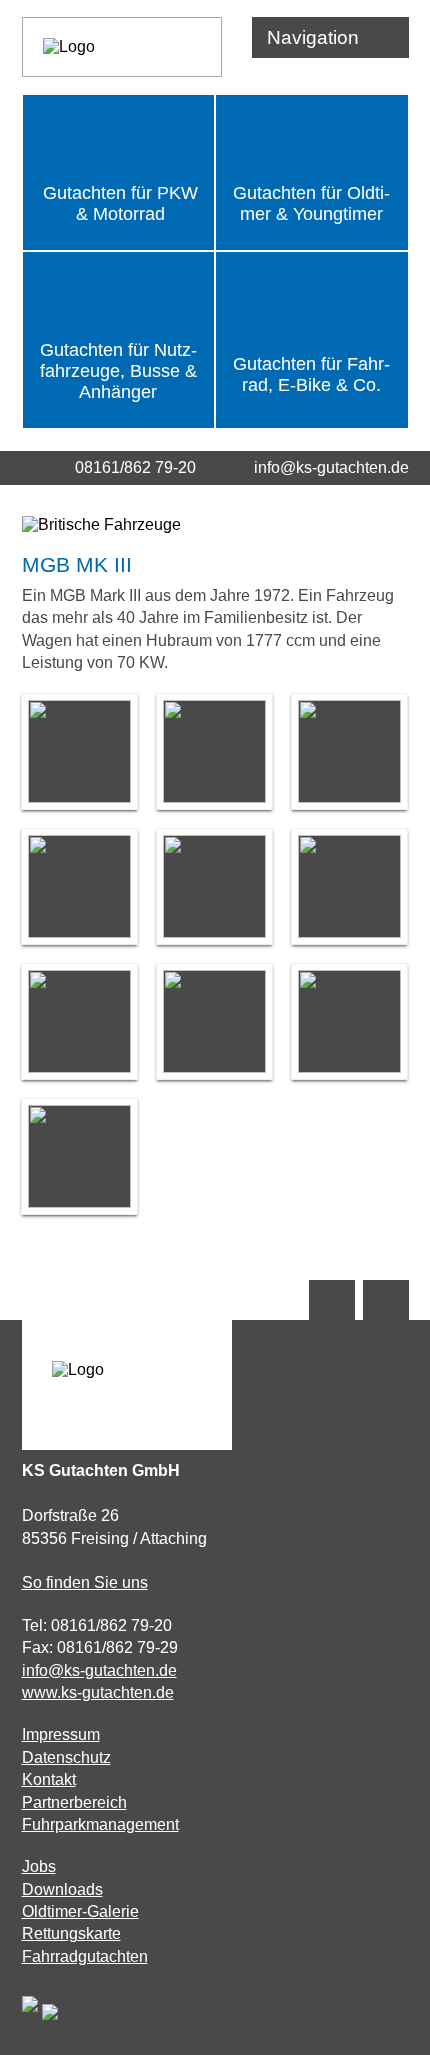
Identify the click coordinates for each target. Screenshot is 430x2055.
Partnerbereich (74, 1802)
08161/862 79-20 (135, 467)
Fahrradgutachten (85, 1956)
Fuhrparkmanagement (100, 1824)
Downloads (62, 1889)
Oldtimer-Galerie (80, 1911)
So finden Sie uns (85, 1582)
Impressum (61, 1734)
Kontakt (49, 1779)
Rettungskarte (71, 1933)
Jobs (39, 1866)
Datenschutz (66, 1757)
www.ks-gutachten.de (98, 1692)
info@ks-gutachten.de (331, 467)
